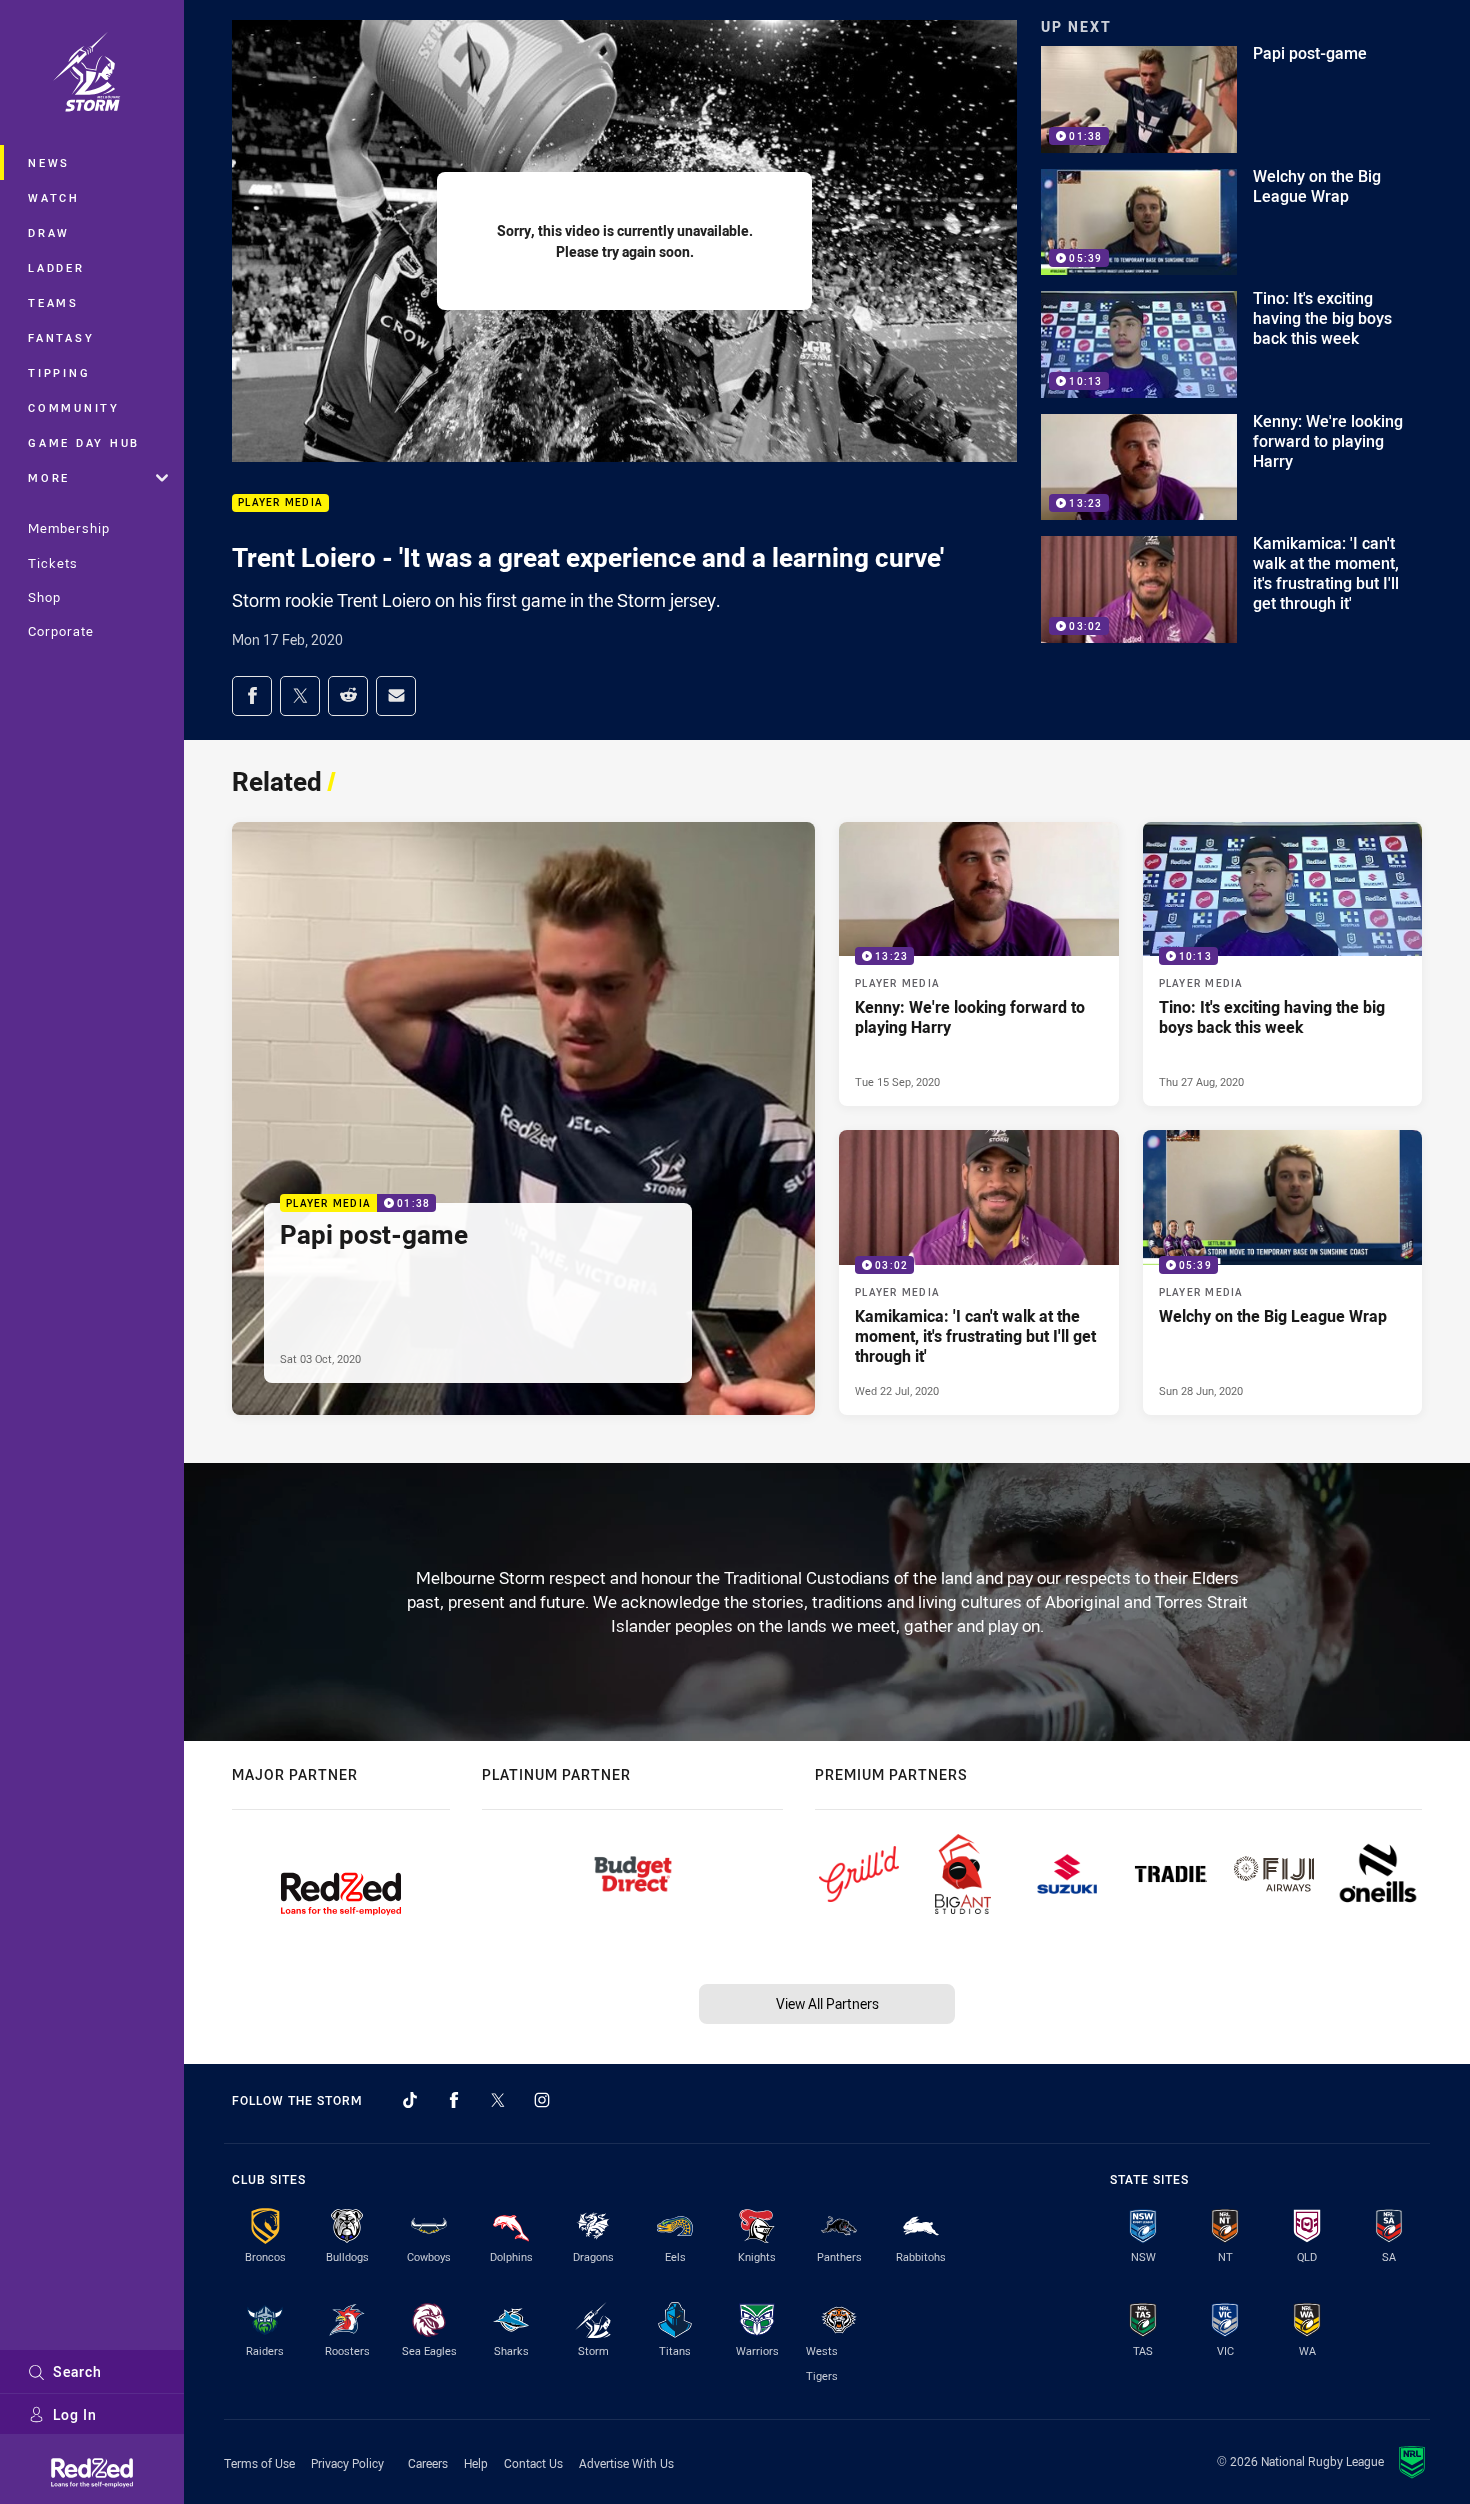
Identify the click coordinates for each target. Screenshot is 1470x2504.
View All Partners (827, 2003)
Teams (53, 302)
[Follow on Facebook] (454, 2100)
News (49, 162)
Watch (54, 197)
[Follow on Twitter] (498, 2100)
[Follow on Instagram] (542, 2100)
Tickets (53, 563)
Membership (69, 528)
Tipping (59, 372)
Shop (44, 597)
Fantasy (61, 337)
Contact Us (533, 2463)
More (49, 477)
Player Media (280, 503)
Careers (428, 2463)
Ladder (56, 267)
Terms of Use (259, 2463)
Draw (49, 232)
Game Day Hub (84, 442)
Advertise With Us (626, 2463)
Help (476, 2463)
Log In (75, 2414)
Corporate (61, 631)
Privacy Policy (347, 2463)
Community (74, 407)
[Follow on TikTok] (410, 2100)
